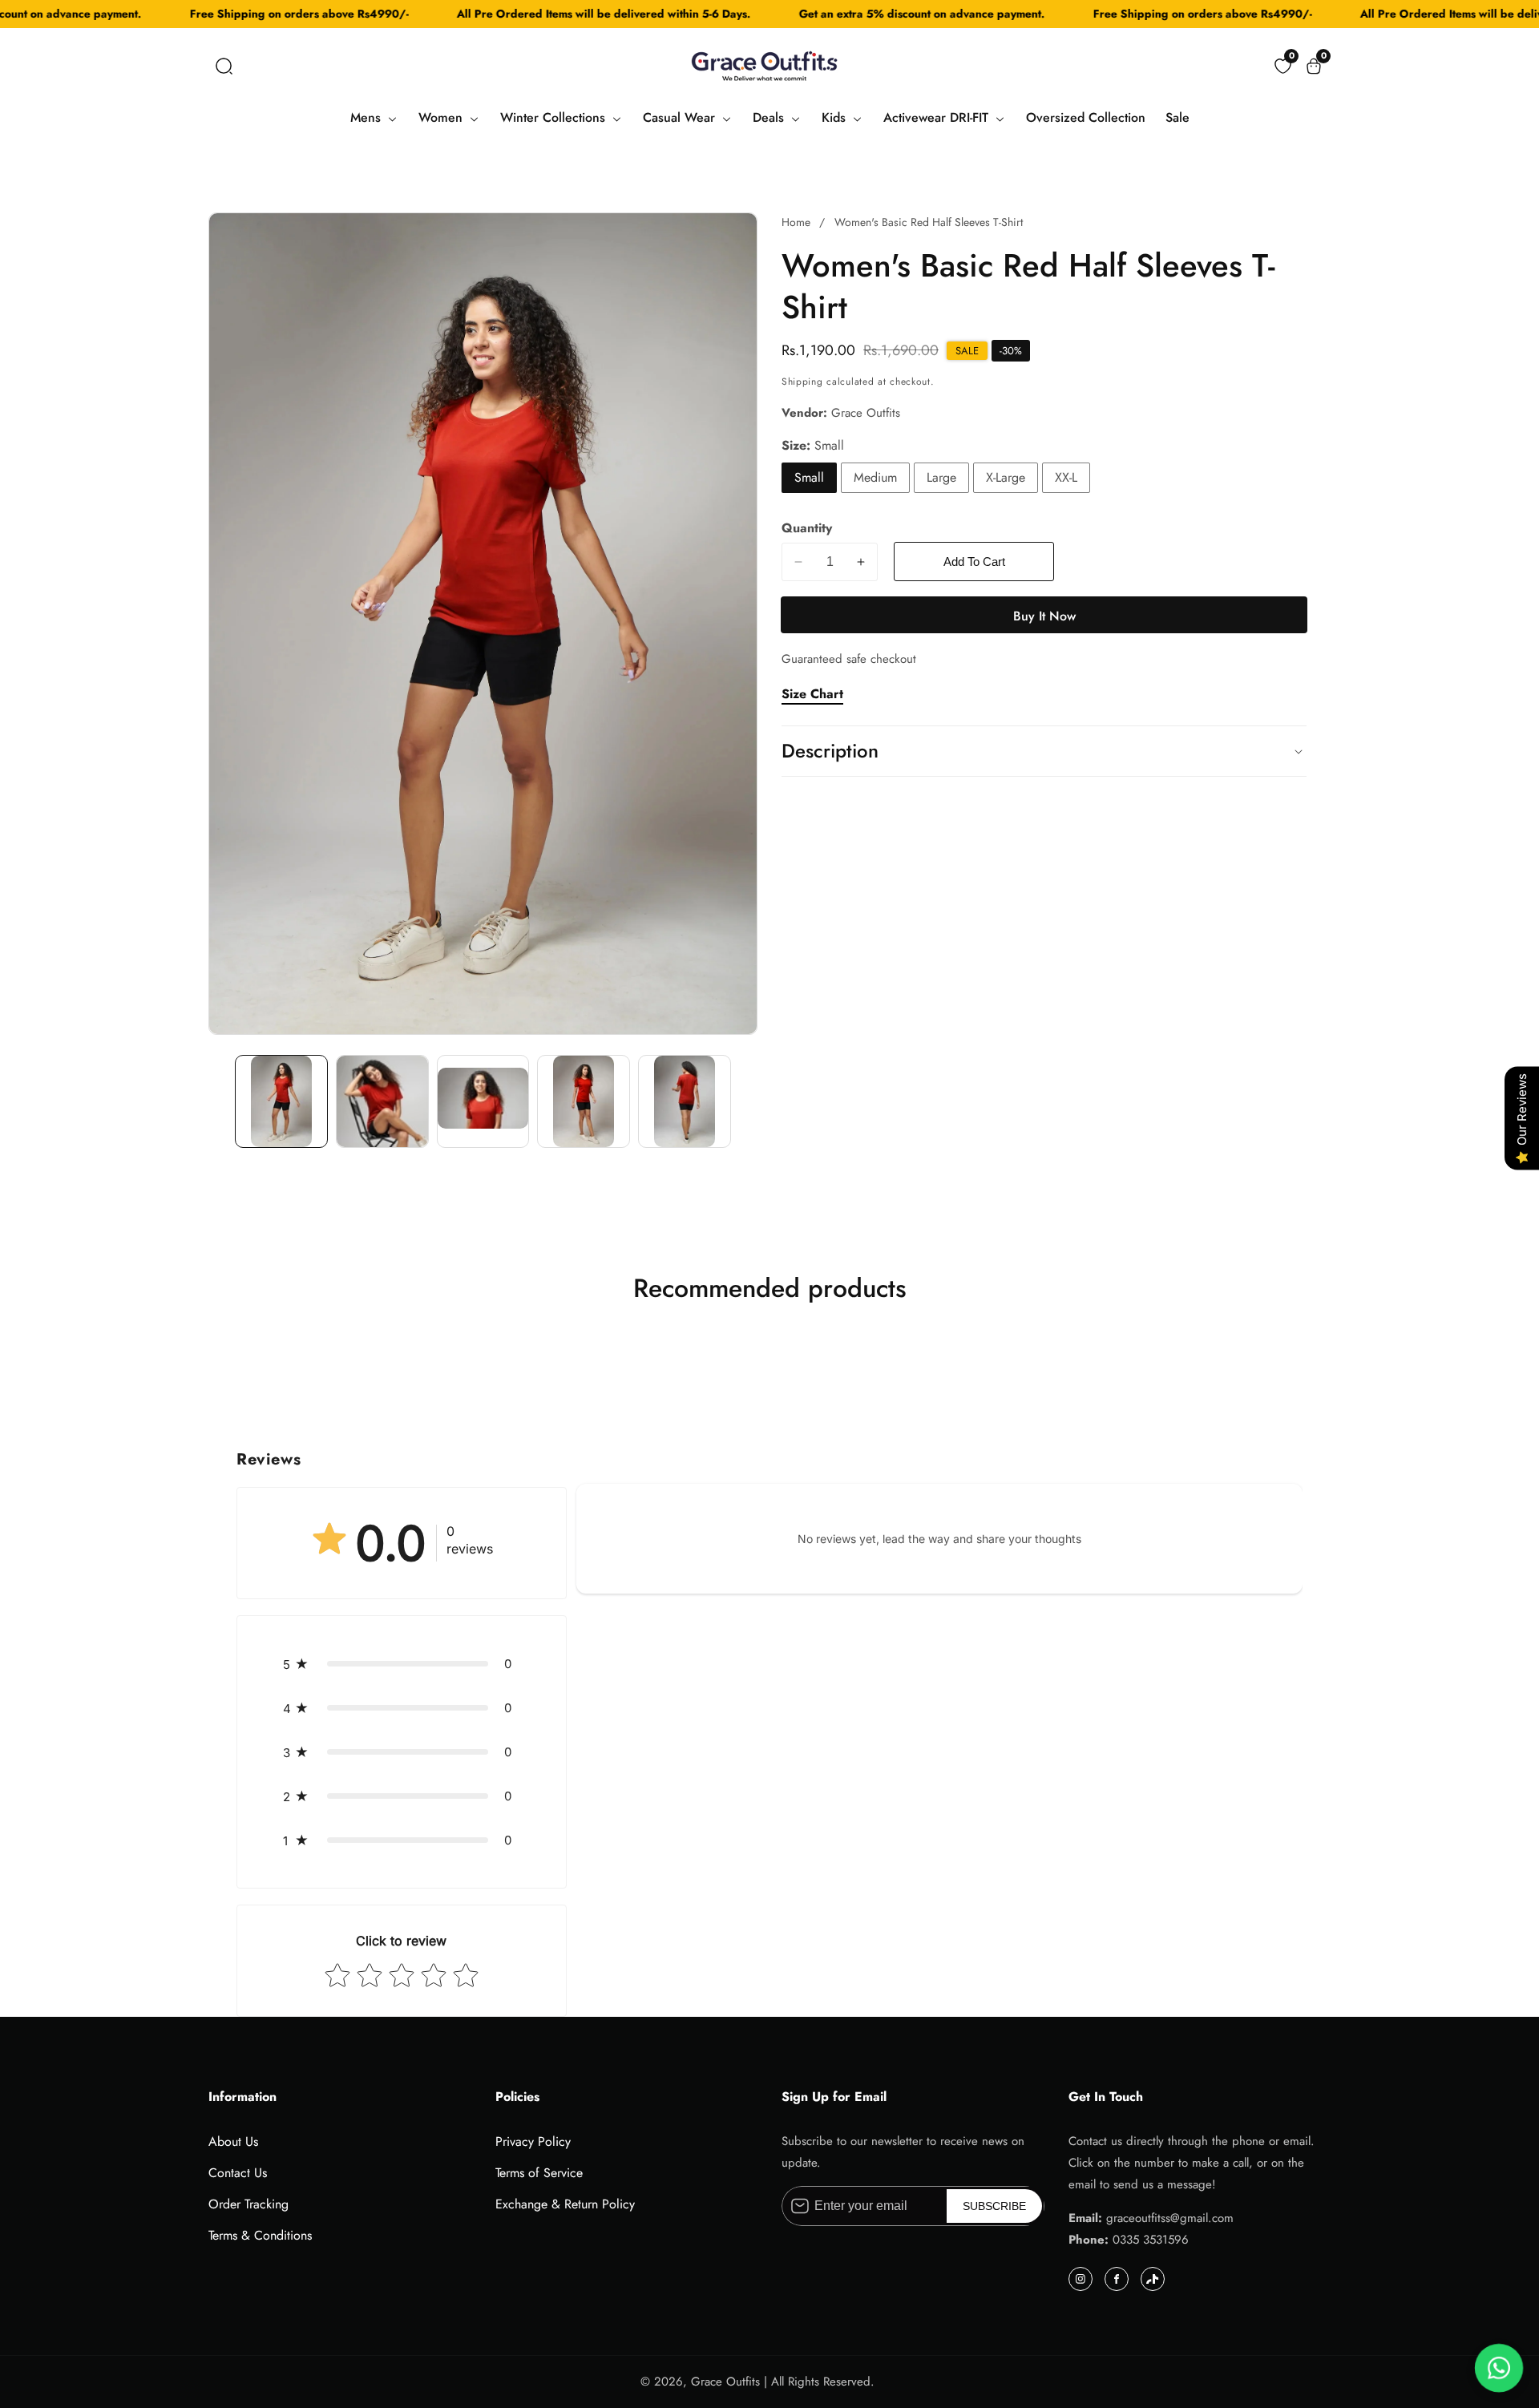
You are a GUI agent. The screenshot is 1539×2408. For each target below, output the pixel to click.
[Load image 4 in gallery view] (584, 1101)
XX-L (1066, 477)
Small (809, 477)
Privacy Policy (533, 2141)
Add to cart (974, 562)
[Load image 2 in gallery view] (382, 1101)
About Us (233, 2141)
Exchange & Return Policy (565, 2204)
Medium (875, 477)
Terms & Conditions (260, 2235)
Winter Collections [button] (555, 117)
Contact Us (238, 2173)
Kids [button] (836, 117)
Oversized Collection (1086, 117)
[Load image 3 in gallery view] (483, 1101)
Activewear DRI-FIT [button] (938, 117)
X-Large (1006, 477)
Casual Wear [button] (681, 117)
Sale (1177, 117)
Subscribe (994, 2206)
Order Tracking (248, 2204)
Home (796, 222)
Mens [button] (368, 117)
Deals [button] (770, 117)
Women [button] (442, 117)
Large (941, 477)
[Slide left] (220, 1102)
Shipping (802, 382)
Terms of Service (539, 2173)
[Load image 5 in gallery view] (685, 1101)
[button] (224, 66)
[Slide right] (746, 1102)
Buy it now (1044, 616)
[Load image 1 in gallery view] (281, 1101)
